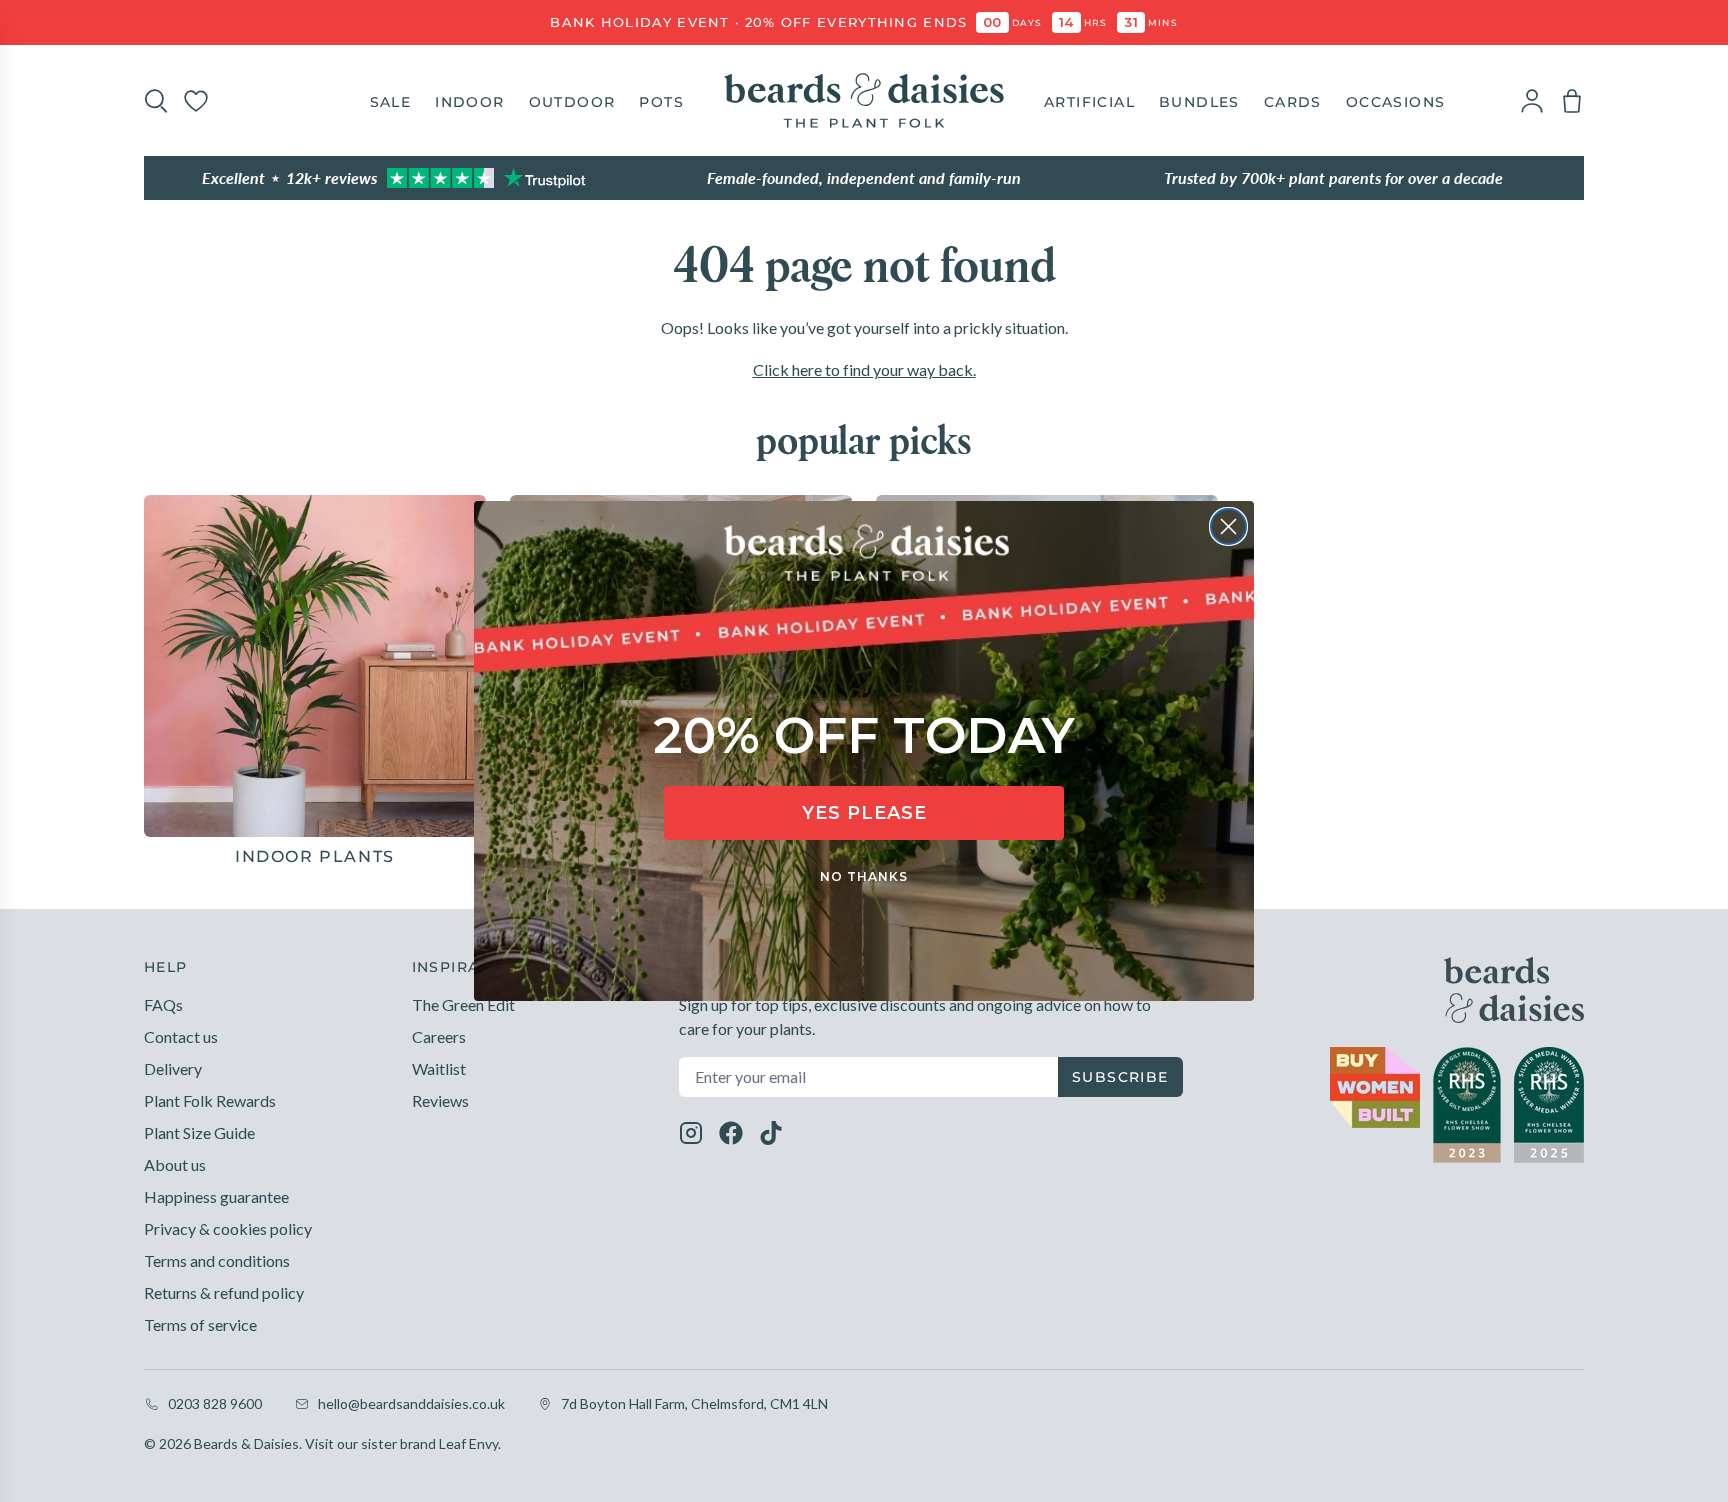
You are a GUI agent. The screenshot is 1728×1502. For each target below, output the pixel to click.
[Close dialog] (1228, 526)
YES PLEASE (864, 813)
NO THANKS (864, 876)
